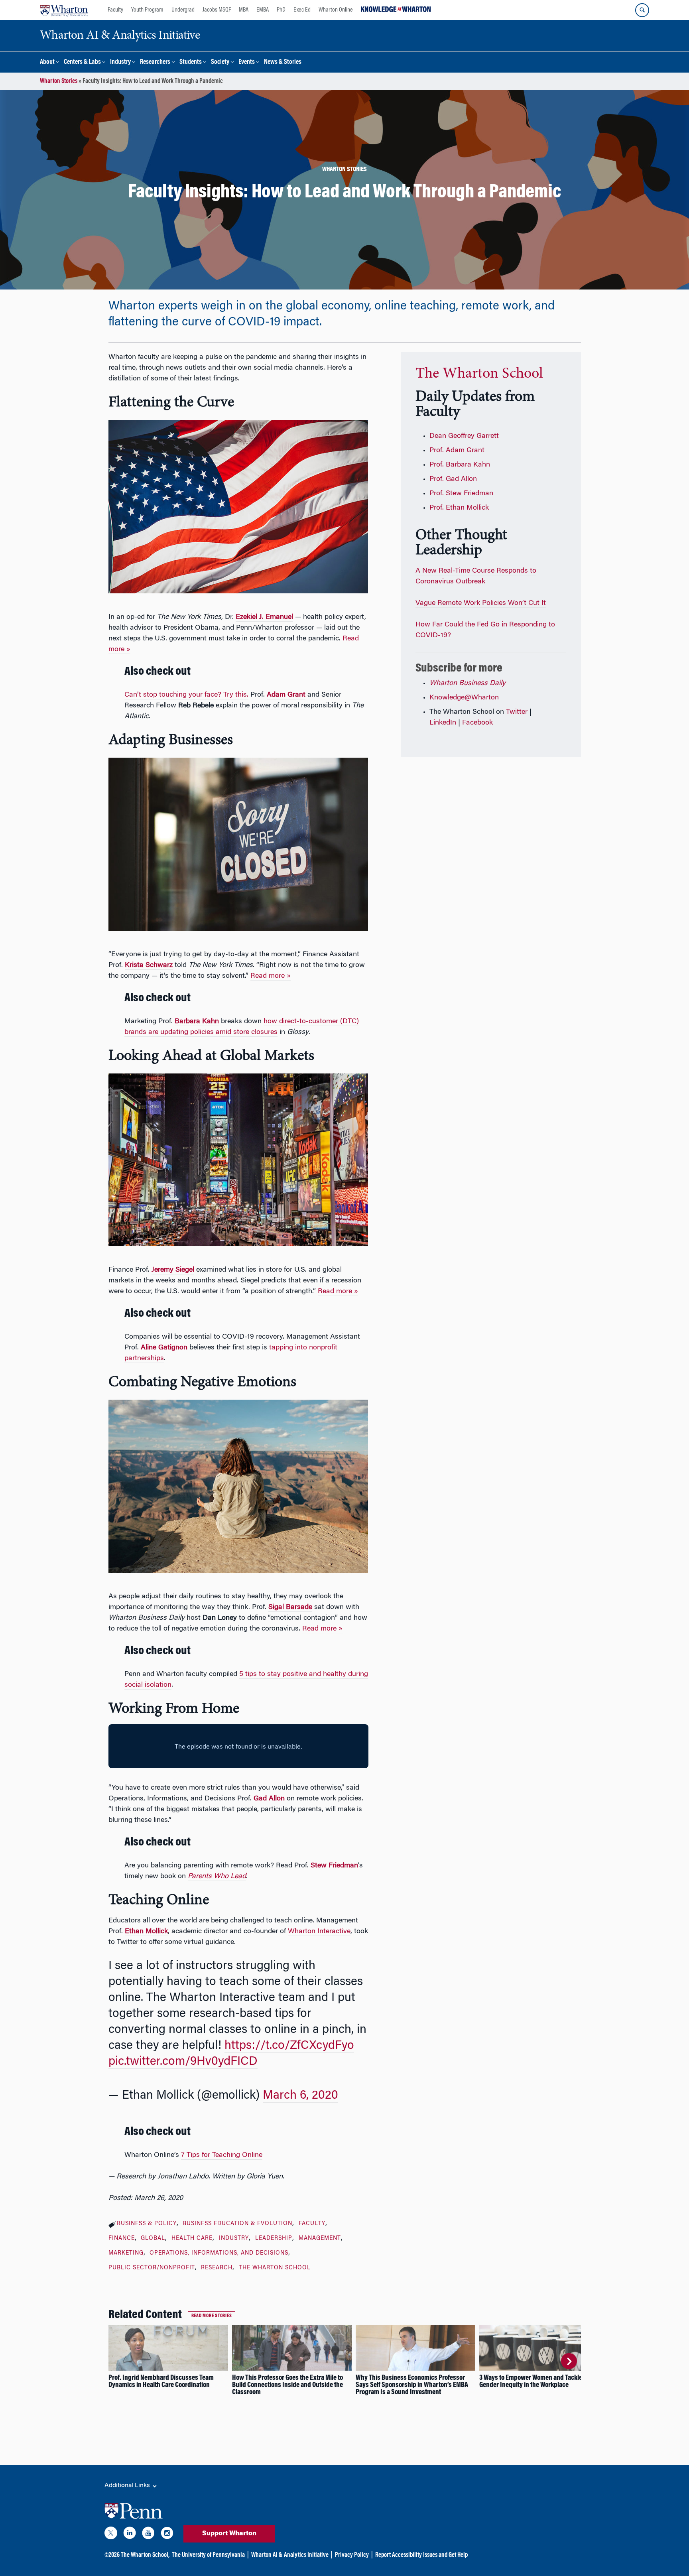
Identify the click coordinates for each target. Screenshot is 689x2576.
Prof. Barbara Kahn (460, 465)
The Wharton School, (145, 2555)
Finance (122, 2239)
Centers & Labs (82, 62)
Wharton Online (336, 10)
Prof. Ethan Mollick (459, 508)
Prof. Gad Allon (453, 479)
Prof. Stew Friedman (461, 494)
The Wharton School (275, 2268)
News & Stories (283, 62)
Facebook (477, 723)
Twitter (517, 712)
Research (217, 2268)
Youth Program (147, 10)
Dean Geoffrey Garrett (464, 436)
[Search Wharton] (642, 10)
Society (220, 62)
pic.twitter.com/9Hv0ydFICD (183, 2062)
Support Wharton (229, 2534)
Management (320, 2239)
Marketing (126, 2253)
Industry (120, 62)
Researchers (155, 62)
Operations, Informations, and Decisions (219, 2253)
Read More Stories (212, 2316)
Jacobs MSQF (217, 10)
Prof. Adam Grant (457, 451)
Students (191, 62)
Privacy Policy (352, 2555)
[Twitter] (111, 2535)
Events (247, 62)
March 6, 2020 (300, 2096)
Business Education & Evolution (237, 2224)
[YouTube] (148, 2535)
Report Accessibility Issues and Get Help (421, 2555)
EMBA (263, 10)
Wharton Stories (59, 81)
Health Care (192, 2239)
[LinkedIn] (130, 2535)
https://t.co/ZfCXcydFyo (289, 2046)
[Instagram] (167, 2535)
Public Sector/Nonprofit (152, 2268)
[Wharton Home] (64, 10)
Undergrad (183, 10)
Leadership (274, 2239)
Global (153, 2239)
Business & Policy (147, 2224)
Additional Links (128, 2485)
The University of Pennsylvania (208, 2555)
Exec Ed (302, 10)
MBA (244, 10)
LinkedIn (443, 723)
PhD (281, 10)
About (47, 62)
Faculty (115, 10)
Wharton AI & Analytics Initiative (290, 2555)
